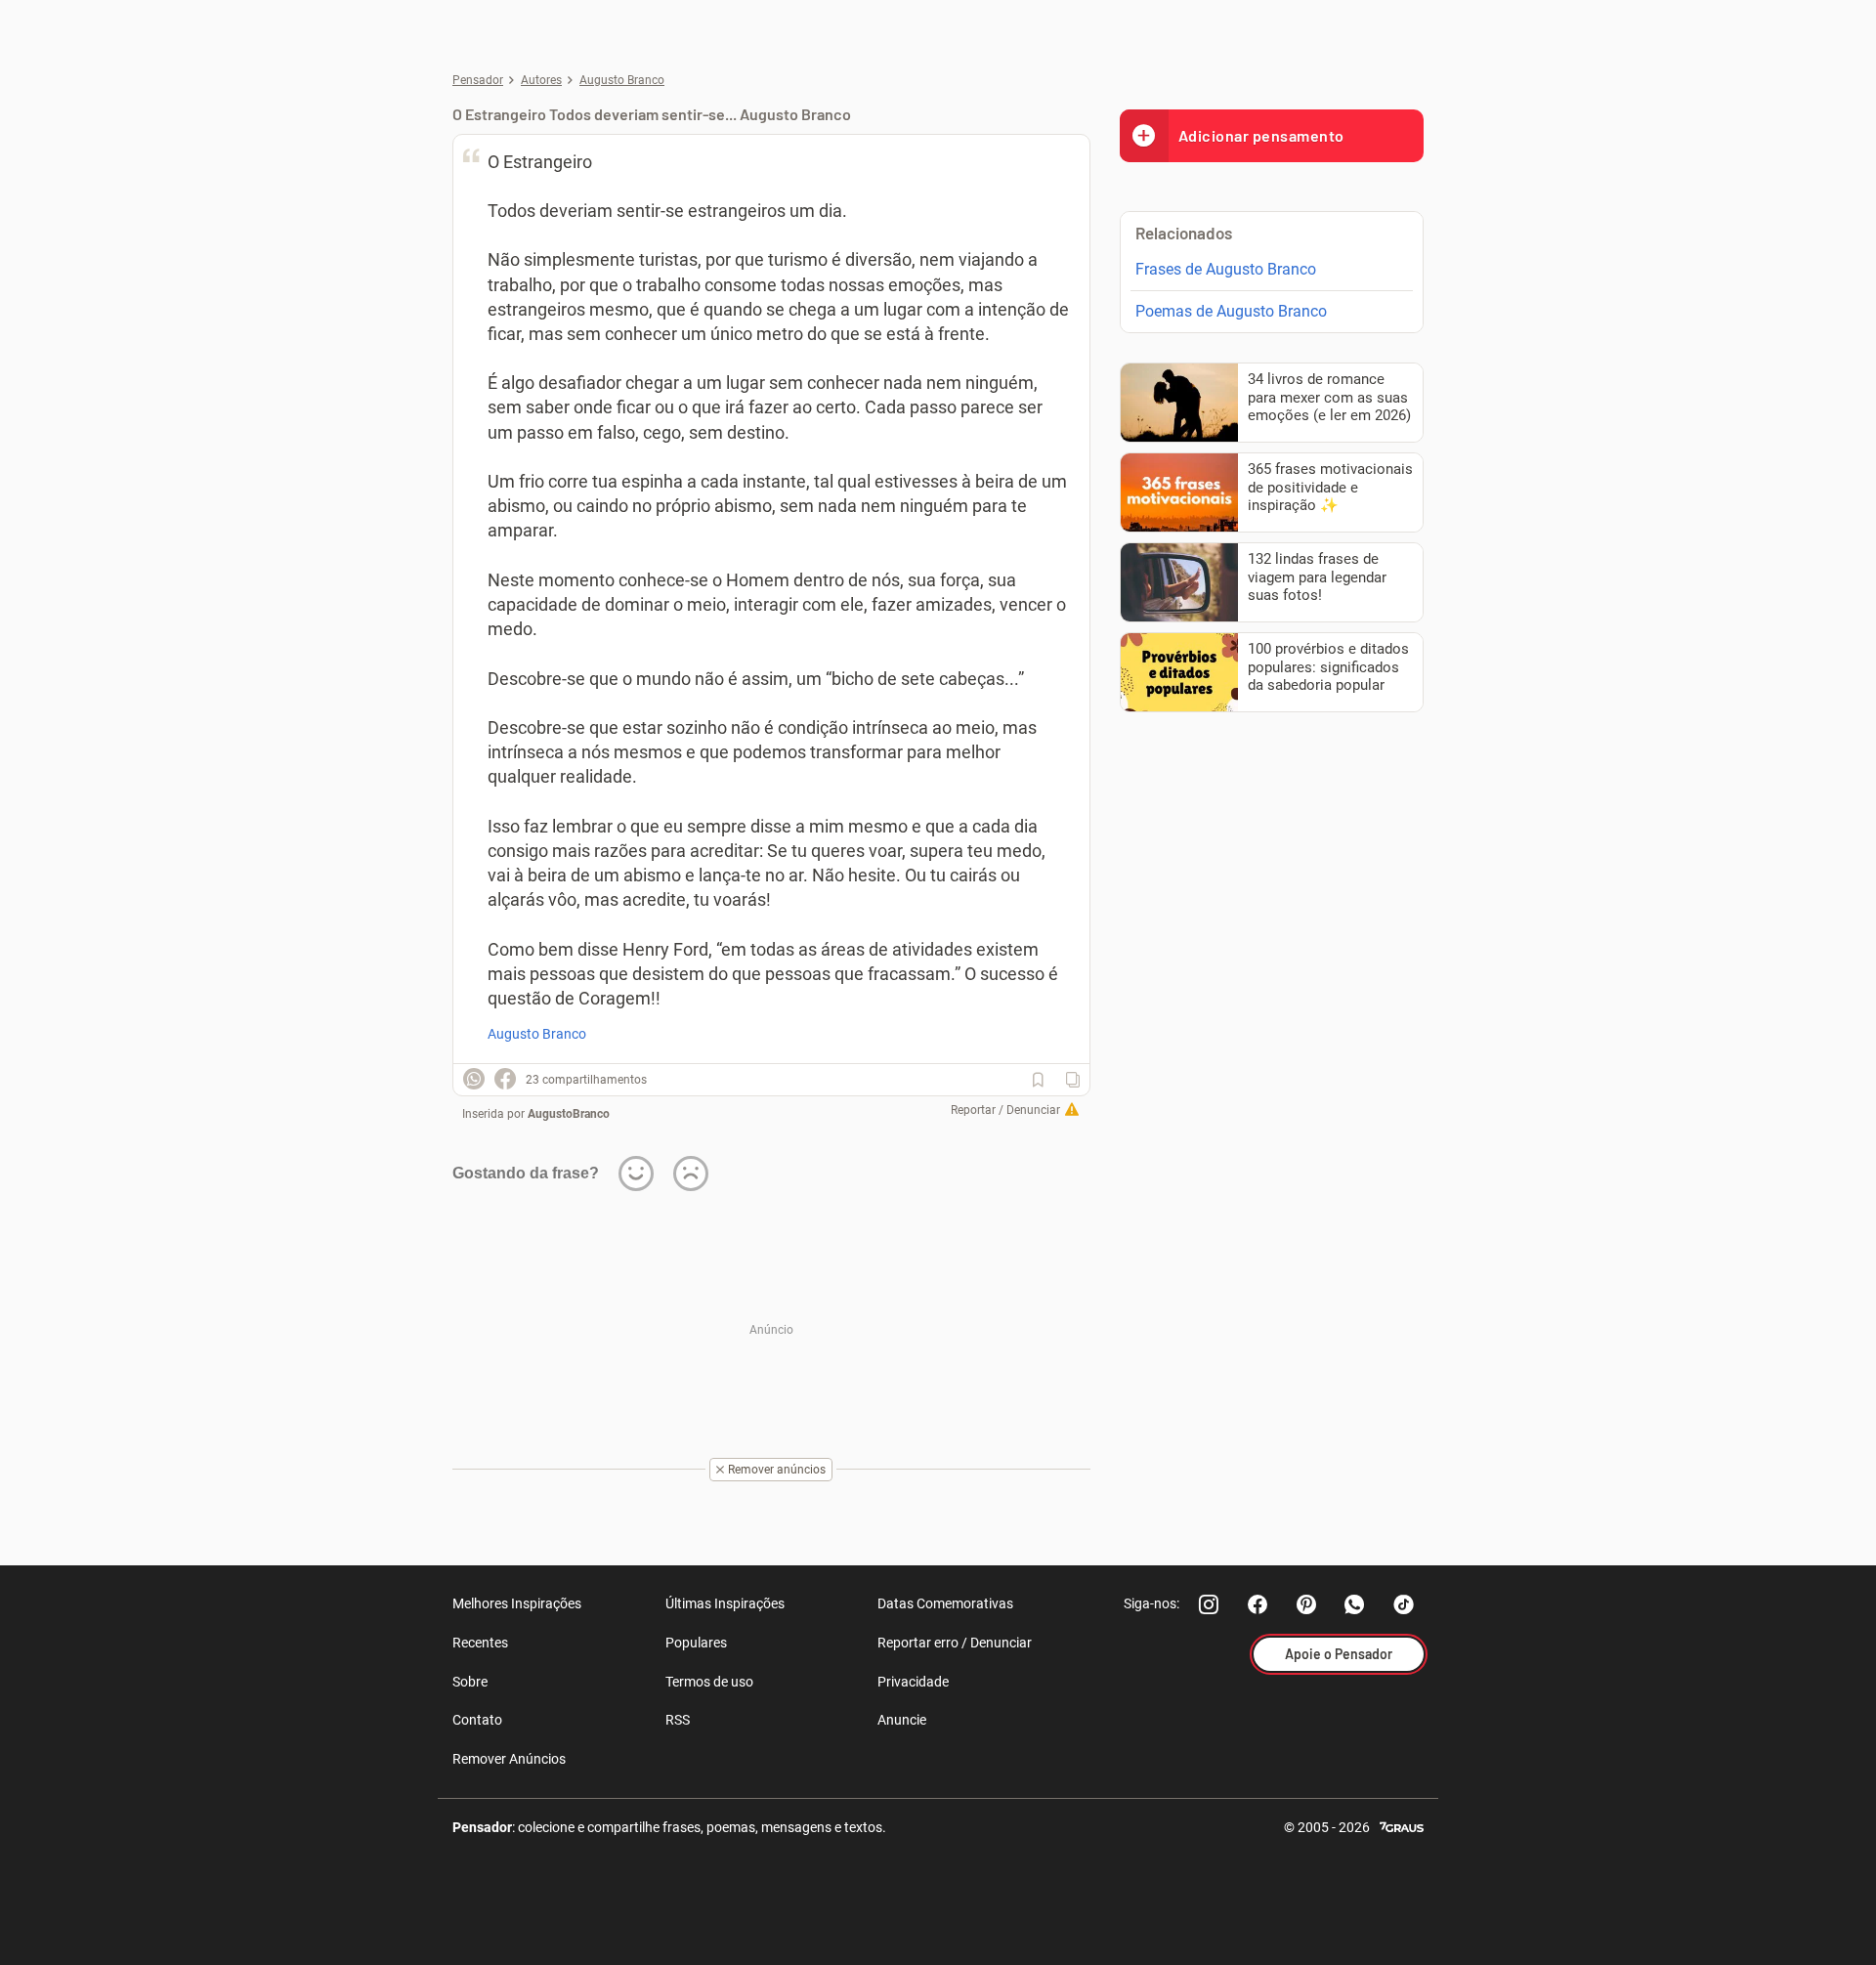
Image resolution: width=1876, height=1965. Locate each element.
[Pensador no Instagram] (1209, 1604)
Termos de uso (709, 1682)
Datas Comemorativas (945, 1603)
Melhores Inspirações (517, 1603)
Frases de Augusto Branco (1226, 269)
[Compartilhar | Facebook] (505, 1079)
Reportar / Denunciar (1005, 1110)
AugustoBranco (569, 1114)
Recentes (480, 1643)
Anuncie (902, 1720)
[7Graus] (1402, 1826)
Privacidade (913, 1682)
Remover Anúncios (509, 1759)
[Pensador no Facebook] (1258, 1604)
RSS (678, 1720)
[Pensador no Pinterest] (1306, 1604)
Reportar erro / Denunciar (955, 1643)
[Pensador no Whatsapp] (1355, 1604)
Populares (696, 1643)
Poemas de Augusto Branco (1231, 311)
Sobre (470, 1682)
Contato (477, 1720)
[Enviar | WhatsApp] (474, 1079)
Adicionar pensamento (1261, 135)
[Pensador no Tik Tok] (1404, 1604)
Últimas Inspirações (725, 1603)
